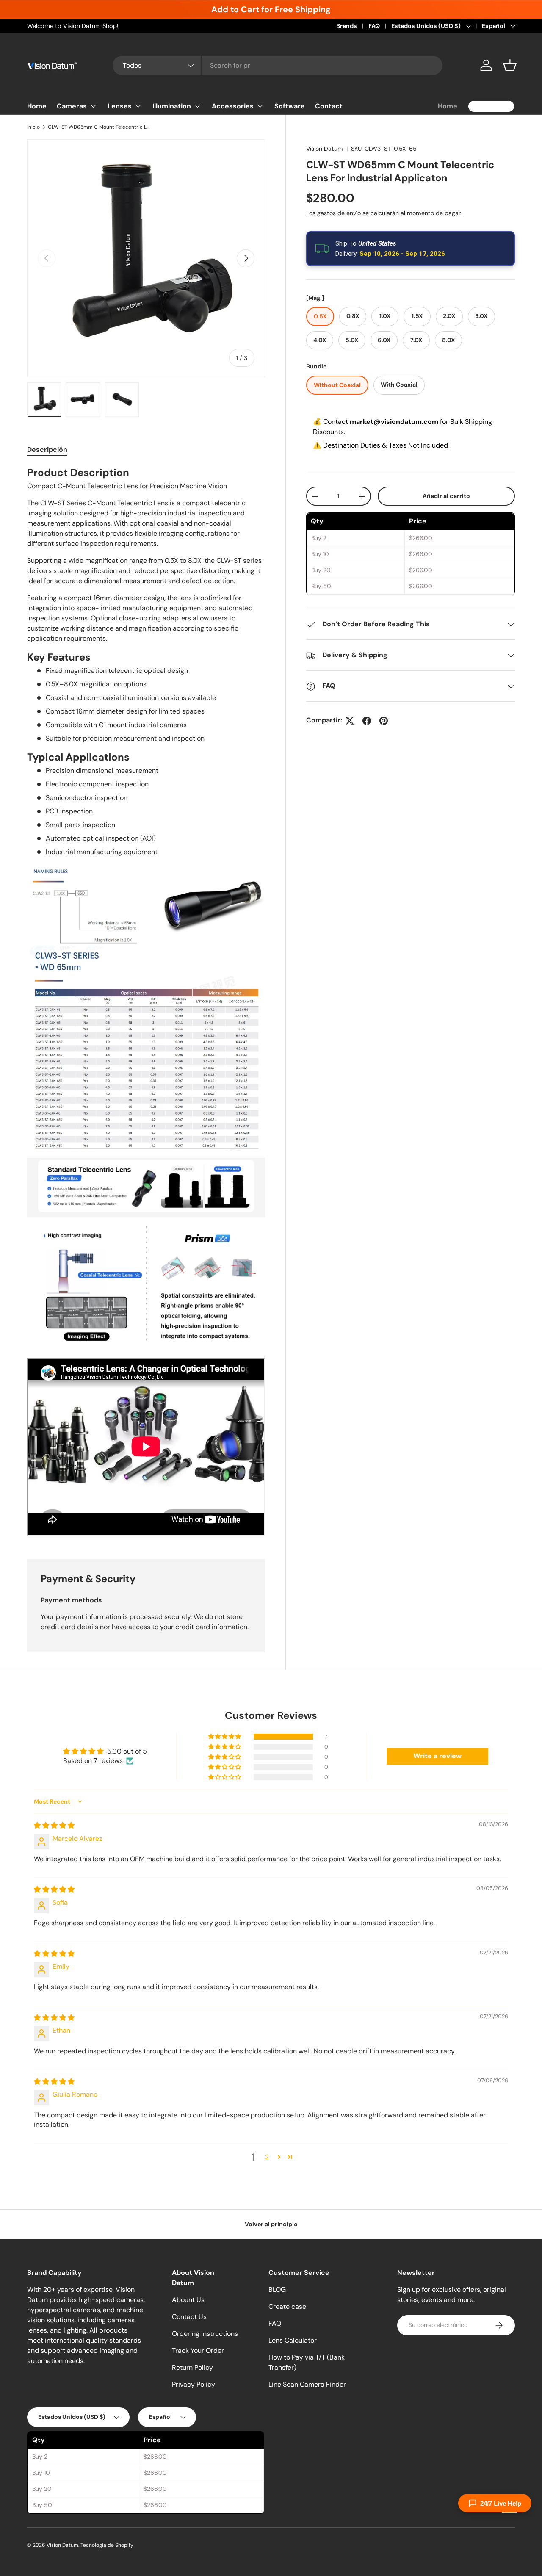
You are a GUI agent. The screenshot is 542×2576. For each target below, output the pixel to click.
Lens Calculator (293, 2340)
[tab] (47, 450)
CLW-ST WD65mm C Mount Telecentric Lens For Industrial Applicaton (99, 127)
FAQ (374, 26)
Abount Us (188, 2300)
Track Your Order (198, 2350)
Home (37, 106)
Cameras (72, 106)
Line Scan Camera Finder (307, 2384)
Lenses (120, 106)
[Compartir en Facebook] (367, 721)
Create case (287, 2306)
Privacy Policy (194, 2384)
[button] (510, 65)
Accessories (233, 106)
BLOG (277, 2290)
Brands (347, 26)
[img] (54, 1825)
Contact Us (189, 2317)
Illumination (172, 106)
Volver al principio (271, 2224)
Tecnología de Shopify (107, 2545)
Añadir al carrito (446, 496)
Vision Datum (325, 149)
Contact (329, 106)
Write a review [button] (437, 1756)
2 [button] (267, 2157)
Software (290, 106)
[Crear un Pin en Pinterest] (384, 721)
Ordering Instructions (205, 2334)
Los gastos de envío (333, 213)
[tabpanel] (146, 1002)
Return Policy (192, 2367)
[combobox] (278, 65)
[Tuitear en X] (350, 721)
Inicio (33, 127)
